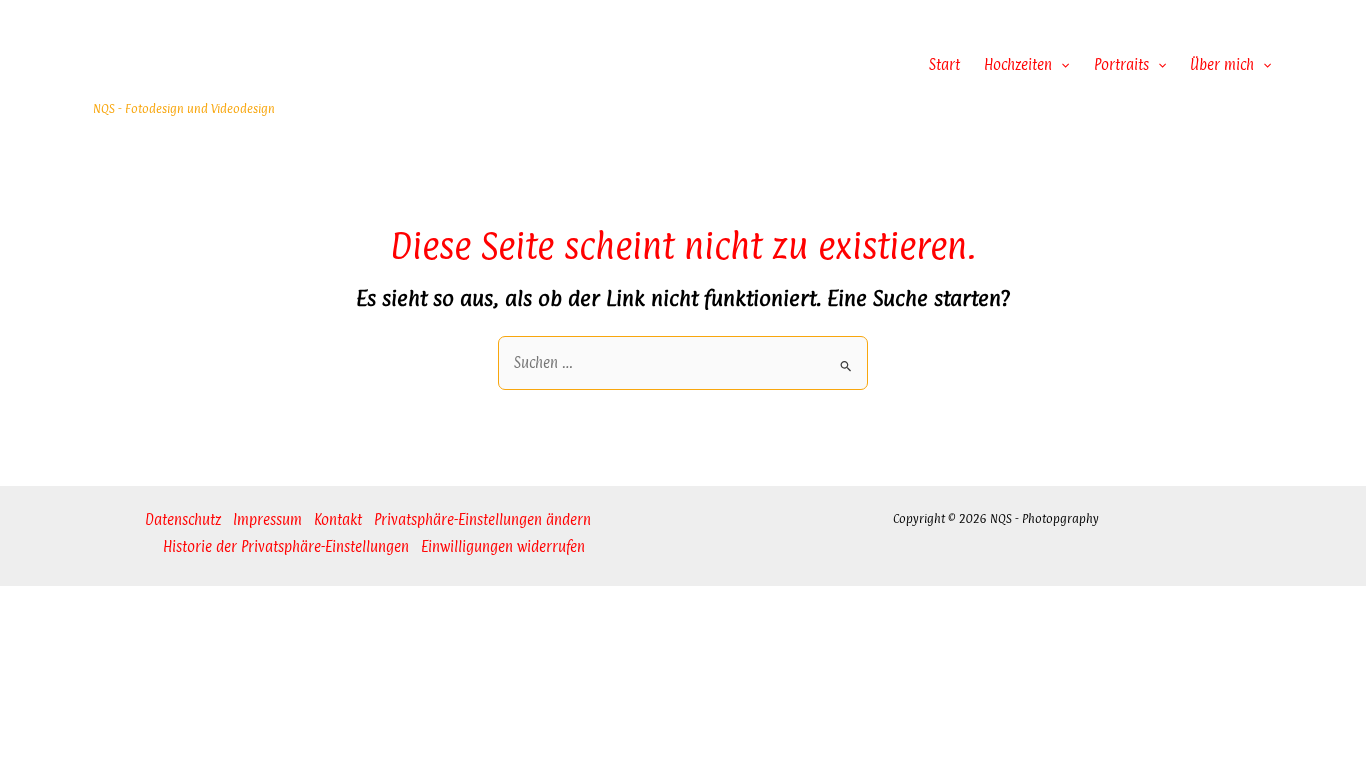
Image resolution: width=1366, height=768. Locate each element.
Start (944, 64)
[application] (1060, 65)
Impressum (267, 519)
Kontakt (338, 519)
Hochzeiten (1018, 64)
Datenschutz (183, 519)
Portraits (1121, 64)
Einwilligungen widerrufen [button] (503, 546)
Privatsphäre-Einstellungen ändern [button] (482, 519)
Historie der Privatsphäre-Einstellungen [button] (286, 546)
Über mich (1222, 64)
